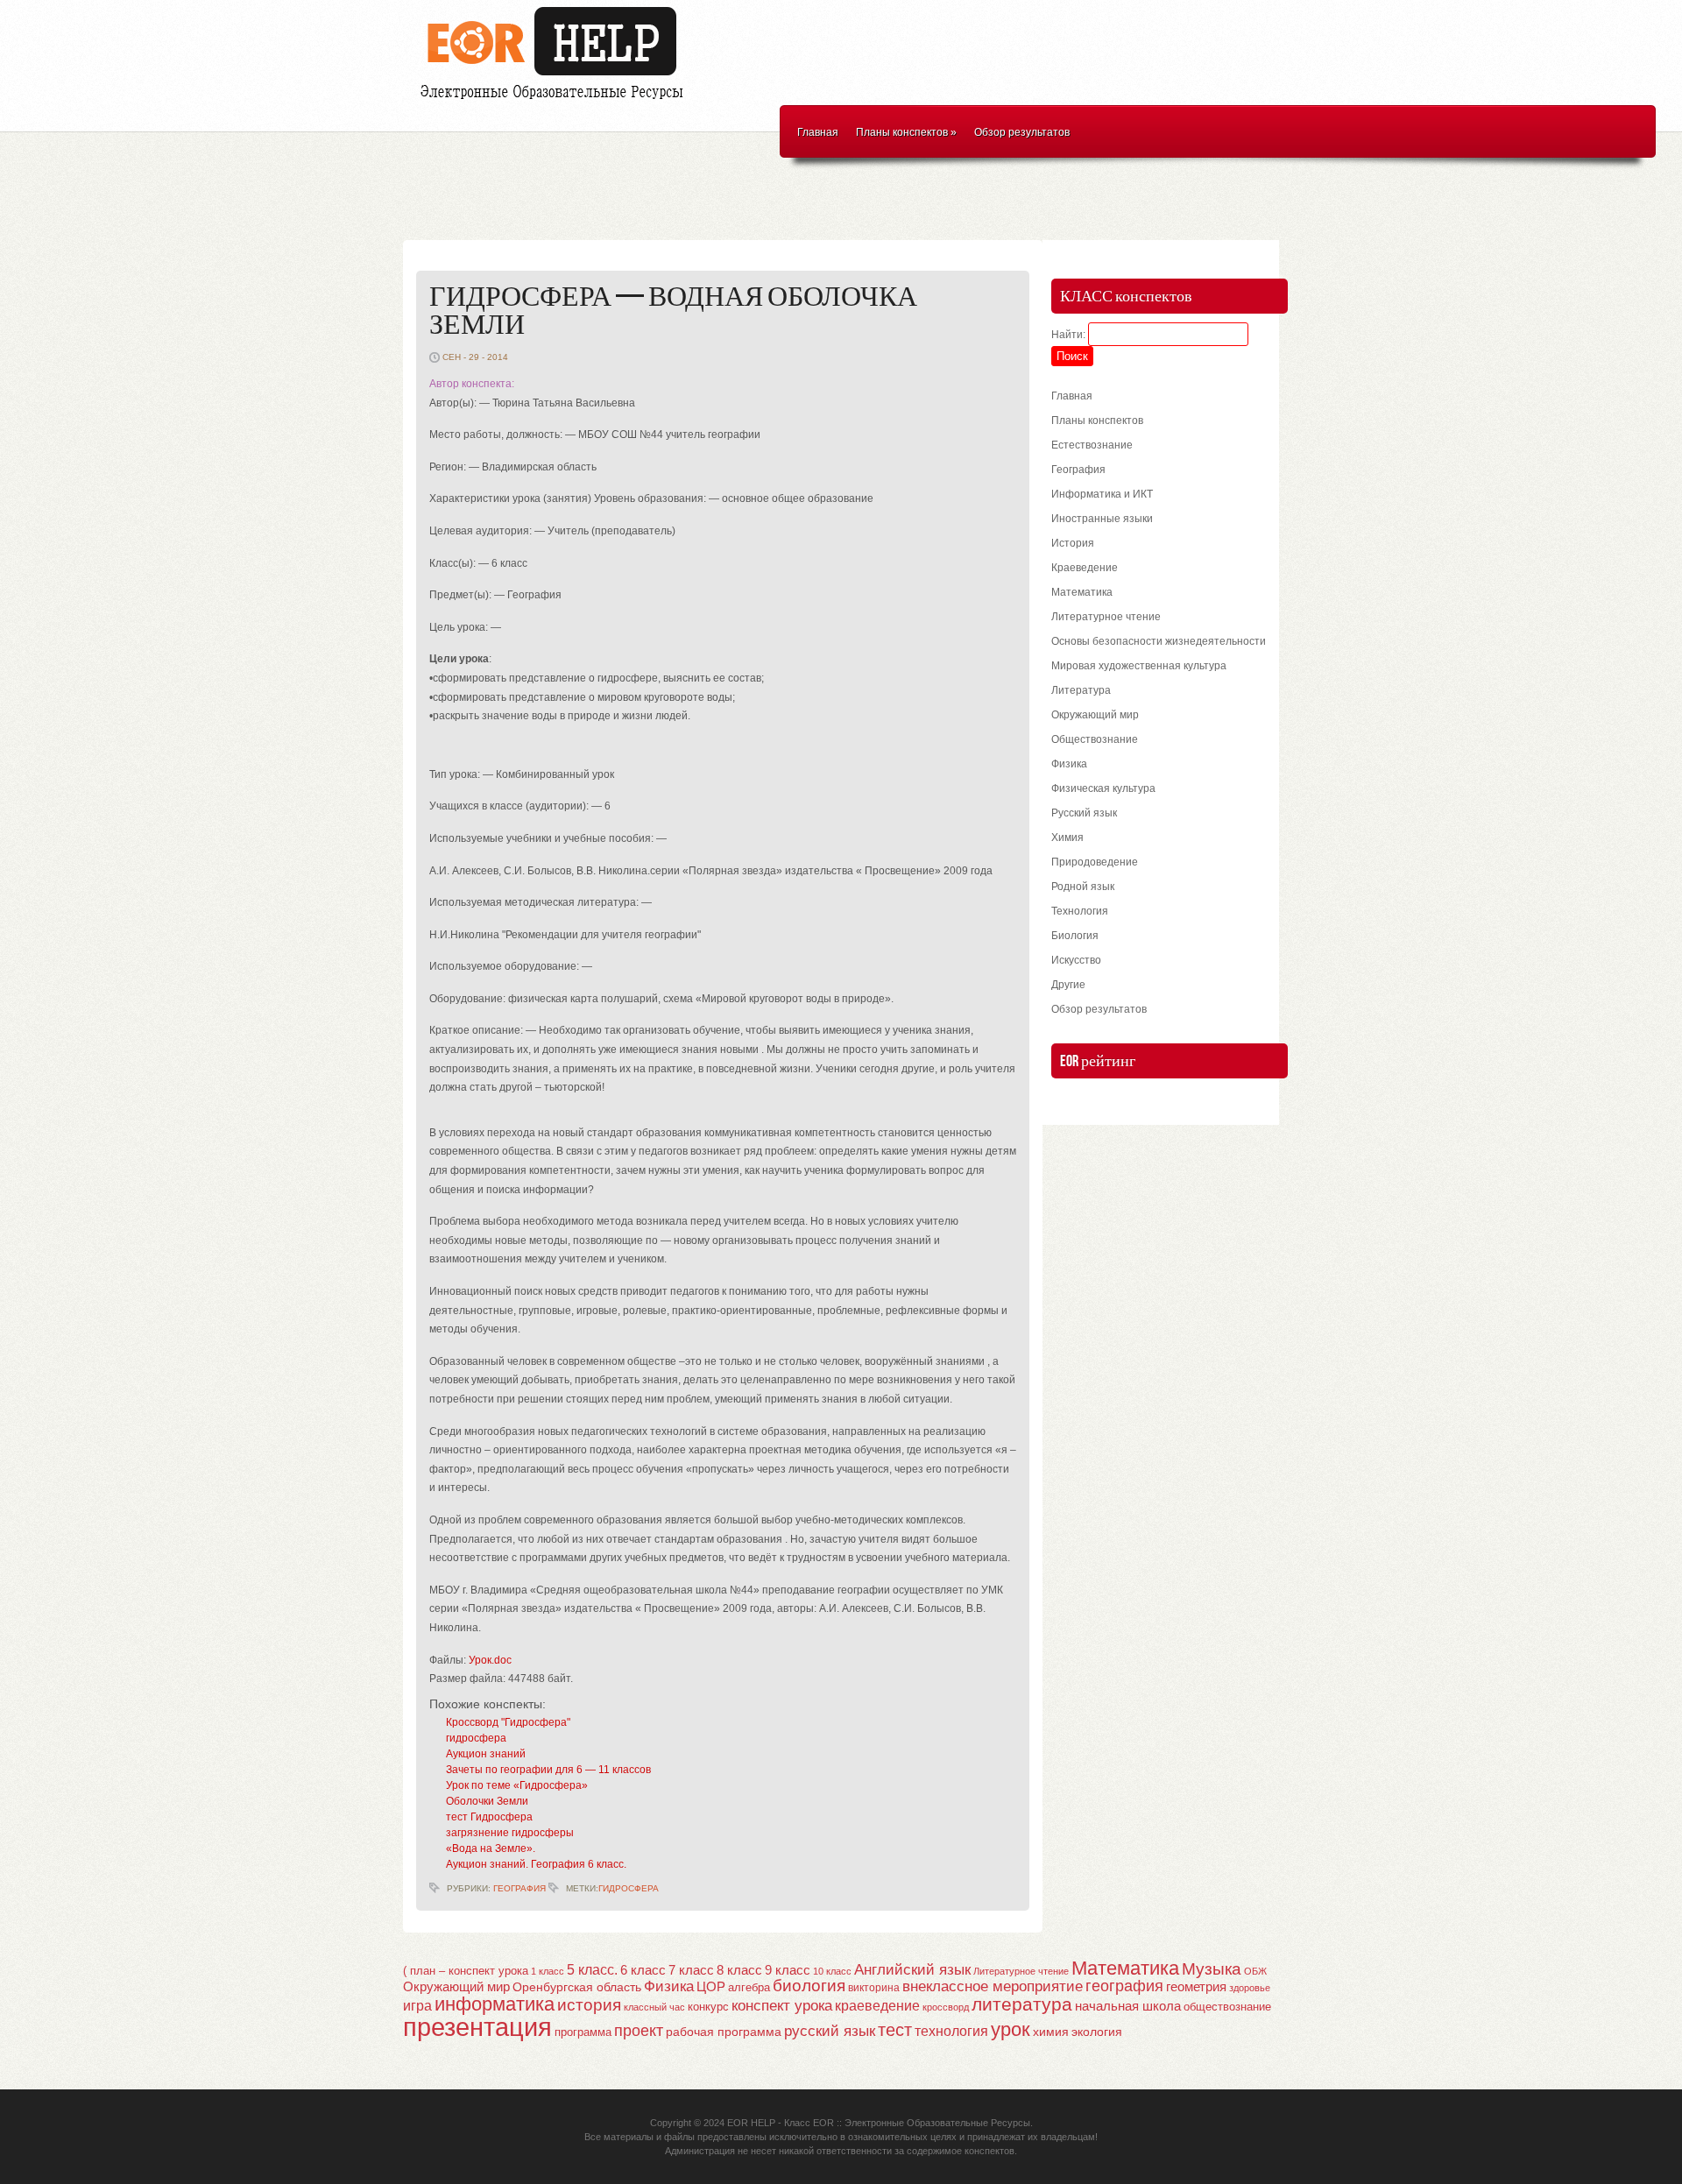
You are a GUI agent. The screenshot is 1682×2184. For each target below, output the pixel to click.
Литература (1081, 690)
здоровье (1250, 1988)
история (589, 2005)
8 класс (739, 1970)
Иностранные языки (1102, 519)
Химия (1067, 838)
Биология (1075, 936)
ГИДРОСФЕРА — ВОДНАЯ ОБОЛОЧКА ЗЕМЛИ (673, 311)
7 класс (691, 1970)
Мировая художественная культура (1139, 666)
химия (1051, 2032)
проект (639, 2030)
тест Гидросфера (489, 1817)
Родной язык (1083, 887)
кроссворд (946, 2007)
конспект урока (782, 2005)
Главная (818, 132)
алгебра (749, 1987)
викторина (874, 1988)
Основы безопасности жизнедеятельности (1159, 641)
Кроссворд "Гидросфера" (508, 1722)
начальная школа (1128, 2006)
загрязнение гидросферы (510, 1833)
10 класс (832, 1971)
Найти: (1068, 335)
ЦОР (711, 1987)
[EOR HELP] (556, 102)
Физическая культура (1103, 788)
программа (583, 2032)
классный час (654, 2007)
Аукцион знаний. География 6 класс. (536, 1864)
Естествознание (1092, 445)
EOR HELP (751, 2123)
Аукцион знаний (486, 1754)
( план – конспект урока (466, 1971)
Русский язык (1084, 813)
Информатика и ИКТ (1102, 494)
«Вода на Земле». (491, 1848)
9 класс (788, 1970)
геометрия (1196, 1986)
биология (809, 1986)
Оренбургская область (577, 1987)
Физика (1069, 764)
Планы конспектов (906, 132)
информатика (495, 2004)
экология (1097, 2032)
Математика (1082, 592)
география (1124, 1986)
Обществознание (1095, 739)
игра (417, 2006)
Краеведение (1085, 568)
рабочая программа (724, 2032)
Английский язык (912, 1969)
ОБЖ (1255, 1971)
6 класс (643, 1970)
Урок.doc (490, 1660)
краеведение (877, 2005)
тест (895, 2030)
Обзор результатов (1022, 132)
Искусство (1076, 960)
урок (1011, 2029)
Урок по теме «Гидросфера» (517, 1785)
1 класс (548, 1971)
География (519, 1888)
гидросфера (476, 1738)
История (1073, 543)
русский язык (830, 2031)
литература (1022, 2004)
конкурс (708, 2007)
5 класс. (592, 1970)
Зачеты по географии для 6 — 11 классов (548, 1770)
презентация (477, 2027)
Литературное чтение (1106, 617)
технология (951, 2031)
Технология (1080, 911)
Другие (1068, 985)
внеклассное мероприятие (993, 1986)
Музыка (1212, 1969)
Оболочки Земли (487, 1801)
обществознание (1227, 2007)
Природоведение (1095, 862)
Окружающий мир (1095, 715)
